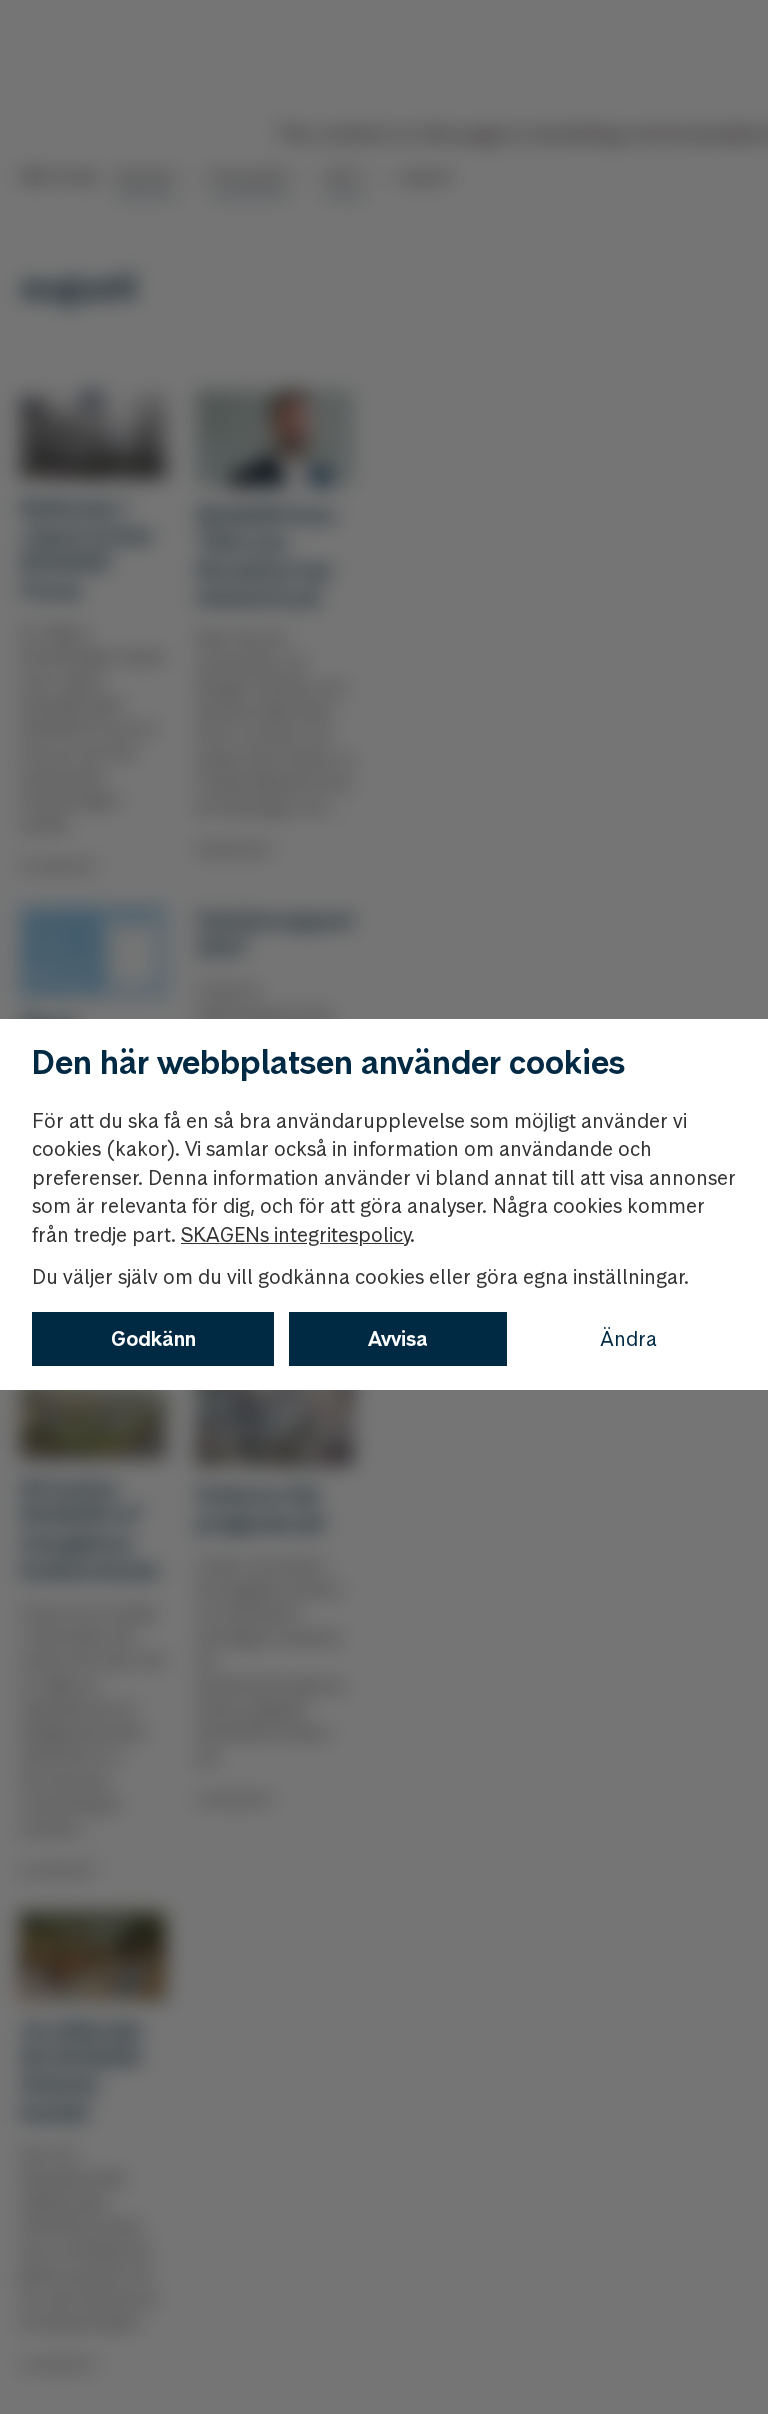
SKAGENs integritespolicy (295, 1235)
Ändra (628, 1339)
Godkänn (153, 1339)
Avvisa (398, 1339)
